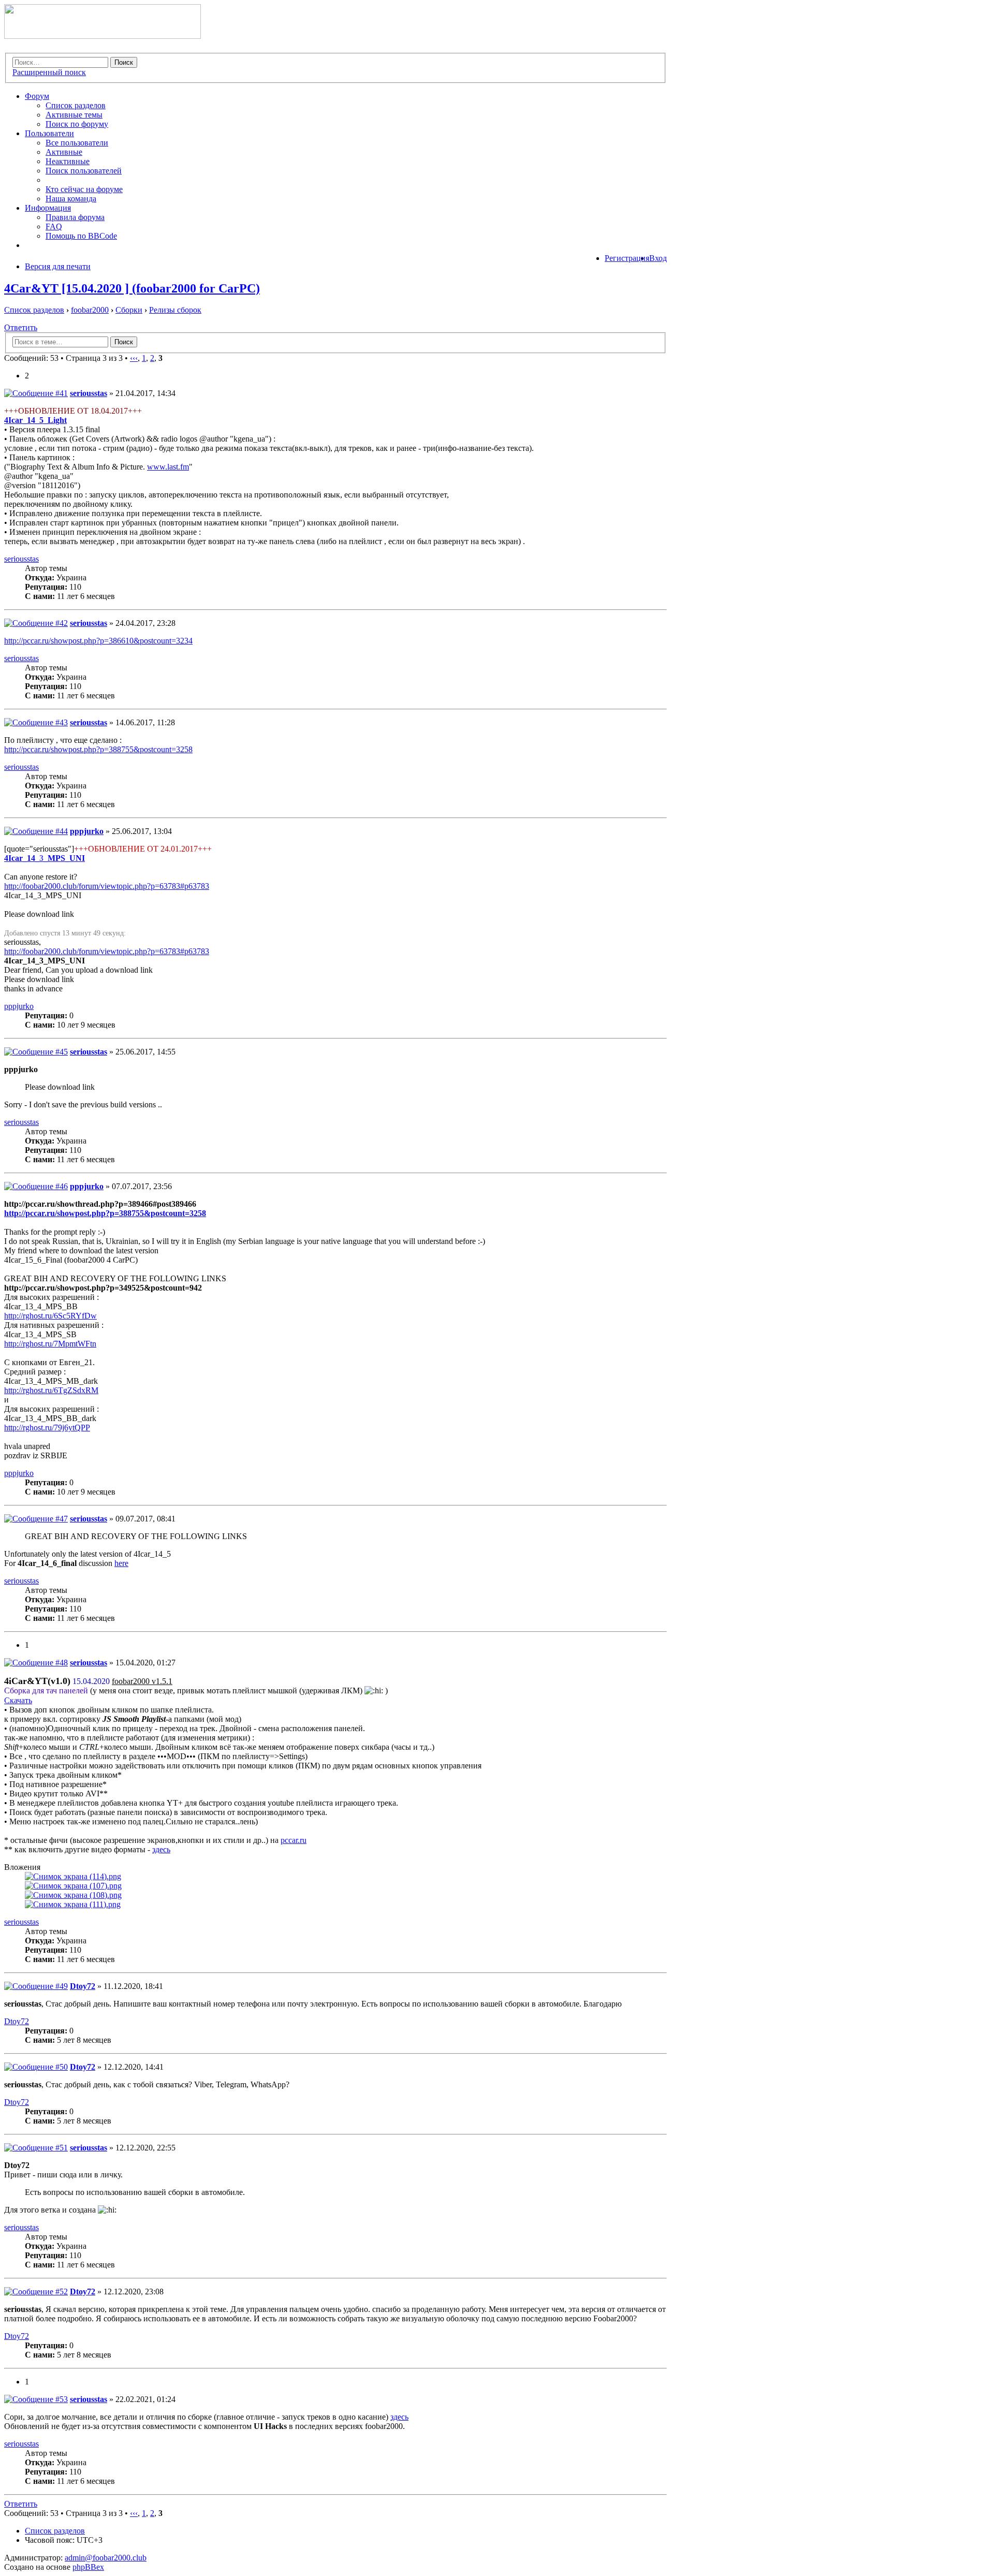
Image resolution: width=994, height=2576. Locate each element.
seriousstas (89, 393)
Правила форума (75, 217)
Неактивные (68, 161)
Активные (64, 152)
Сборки (129, 310)
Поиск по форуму (77, 124)
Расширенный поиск (49, 72)
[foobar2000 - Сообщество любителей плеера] (103, 36)
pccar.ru (294, 1840)
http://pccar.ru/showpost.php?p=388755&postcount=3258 (98, 749)
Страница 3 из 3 (94, 358)
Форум (37, 96)
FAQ (54, 226)
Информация (48, 208)
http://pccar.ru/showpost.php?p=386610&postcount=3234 (98, 641)
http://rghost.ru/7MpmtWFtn (50, 1344)
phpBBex (88, 2567)
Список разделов (76, 105)
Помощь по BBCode (81, 236)
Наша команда (71, 199)
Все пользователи (77, 143)
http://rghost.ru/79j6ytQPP (47, 1428)
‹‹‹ (134, 358)
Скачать (18, 1700)
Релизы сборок (175, 310)
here (121, 1563)
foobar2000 (90, 310)
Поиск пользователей (84, 171)
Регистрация (627, 258)
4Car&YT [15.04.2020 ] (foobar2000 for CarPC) (132, 288)
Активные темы (74, 115)
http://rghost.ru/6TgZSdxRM (51, 1390)
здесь (161, 1849)
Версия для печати (58, 266)
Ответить (21, 327)
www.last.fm (168, 467)
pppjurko (87, 831)
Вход (658, 258)
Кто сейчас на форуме (84, 189)
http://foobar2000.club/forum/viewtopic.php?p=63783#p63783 (107, 886)
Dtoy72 (83, 1986)
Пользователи (49, 133)
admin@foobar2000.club (106, 2558)
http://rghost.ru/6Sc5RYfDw (50, 1316)
